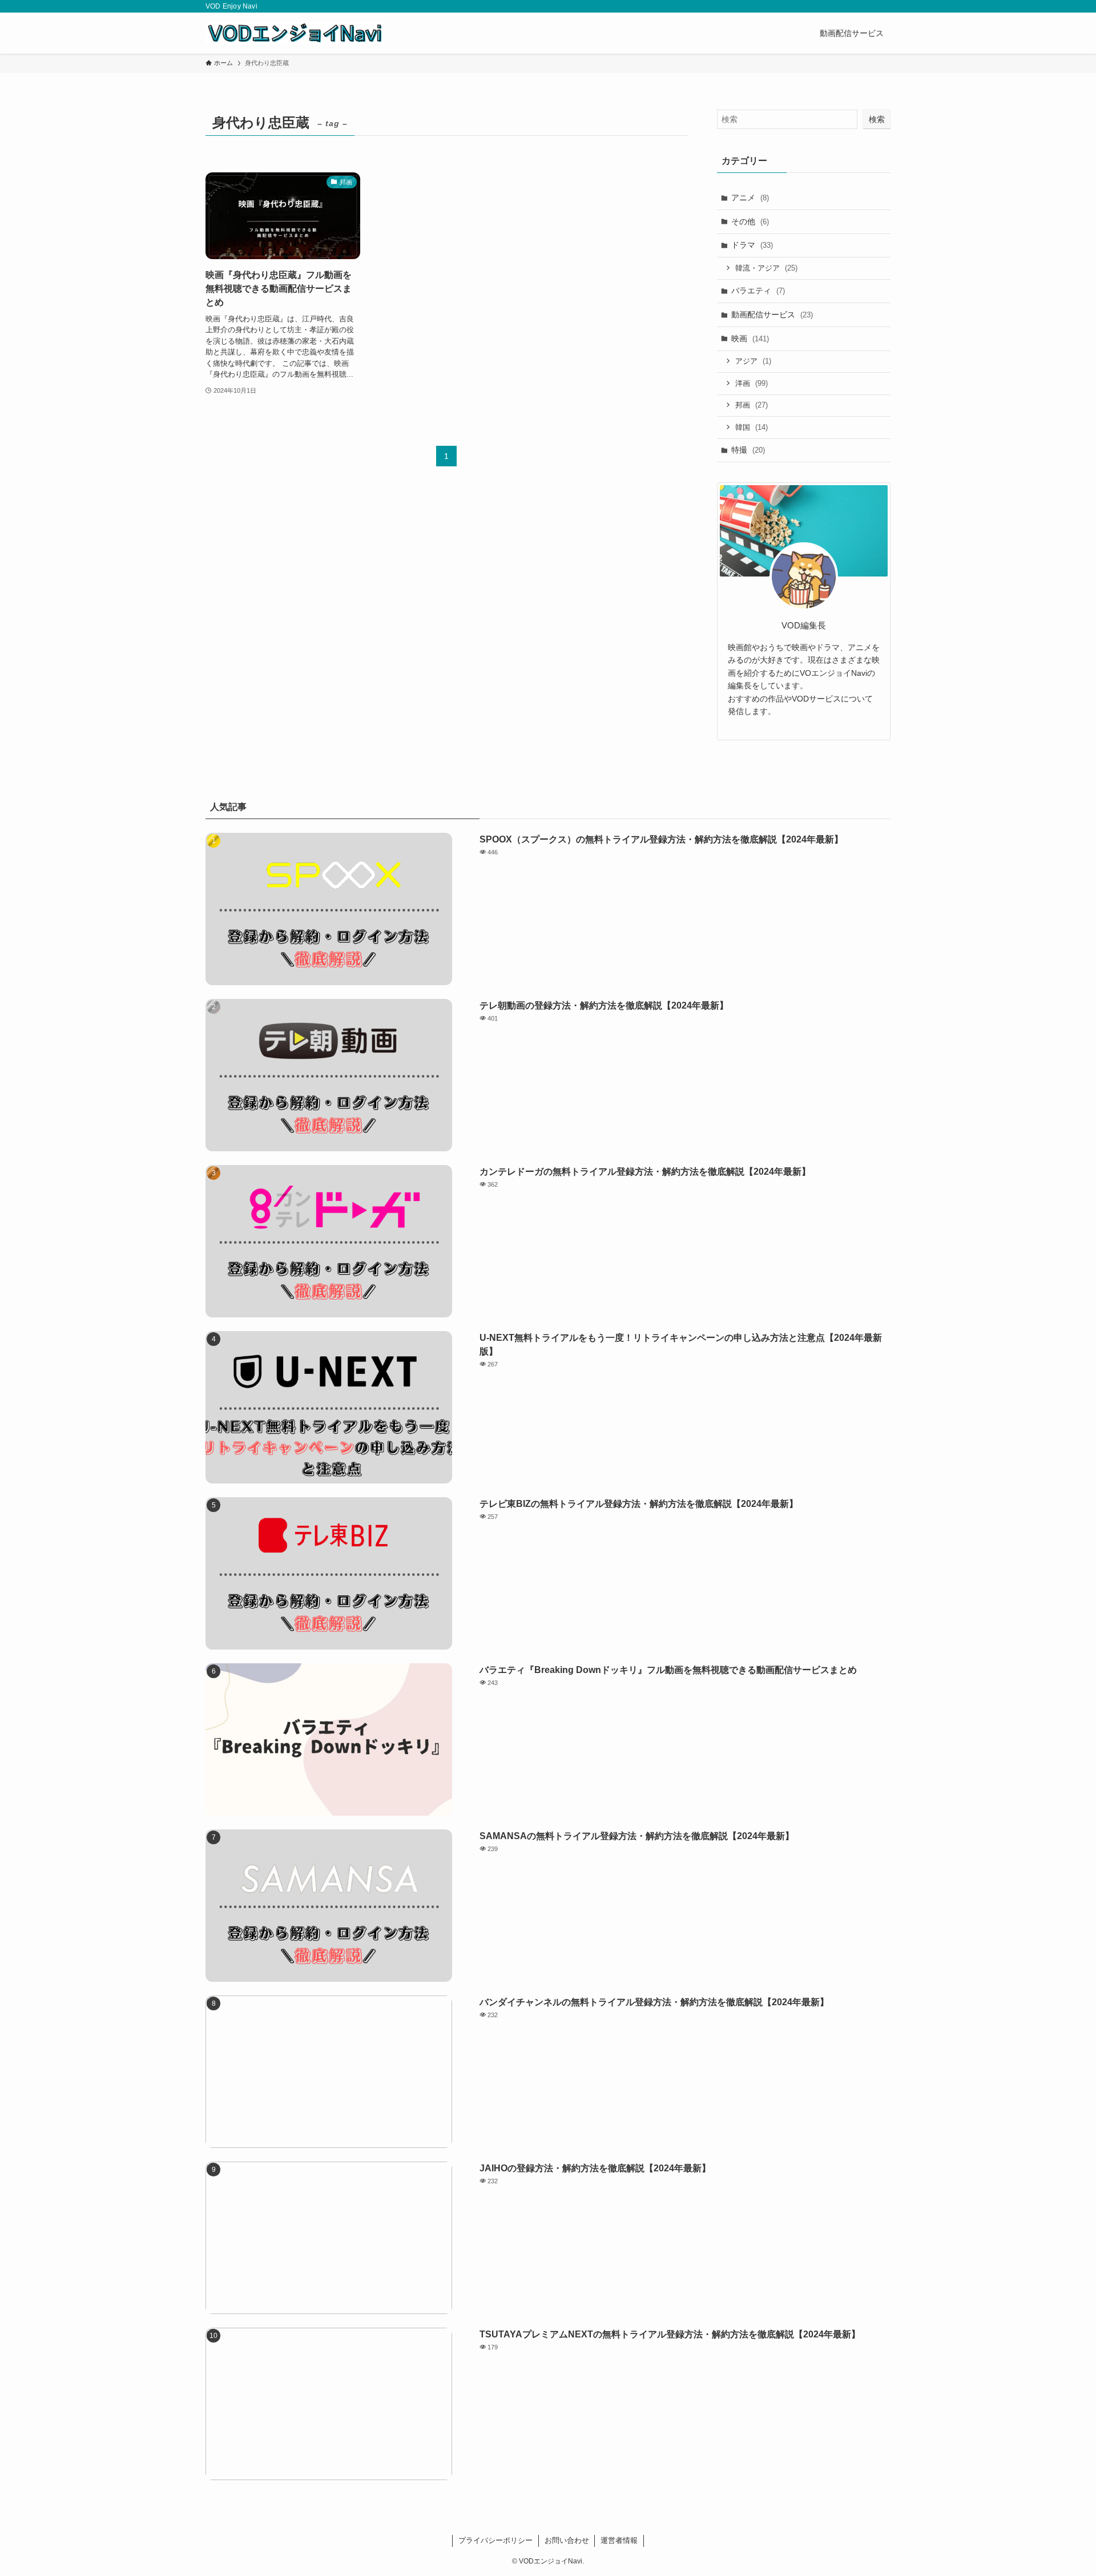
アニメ (750, 197)
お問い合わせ (567, 2540)
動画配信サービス (772, 315)
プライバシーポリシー (495, 2540)
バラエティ (758, 291)
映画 (750, 338)
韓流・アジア (766, 268)
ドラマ (752, 245)
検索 (877, 119)
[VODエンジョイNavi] (295, 33)
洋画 (752, 383)
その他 (750, 221)
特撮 (748, 450)
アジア (753, 361)
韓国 (752, 427)
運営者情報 (619, 2540)
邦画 (752, 405)
